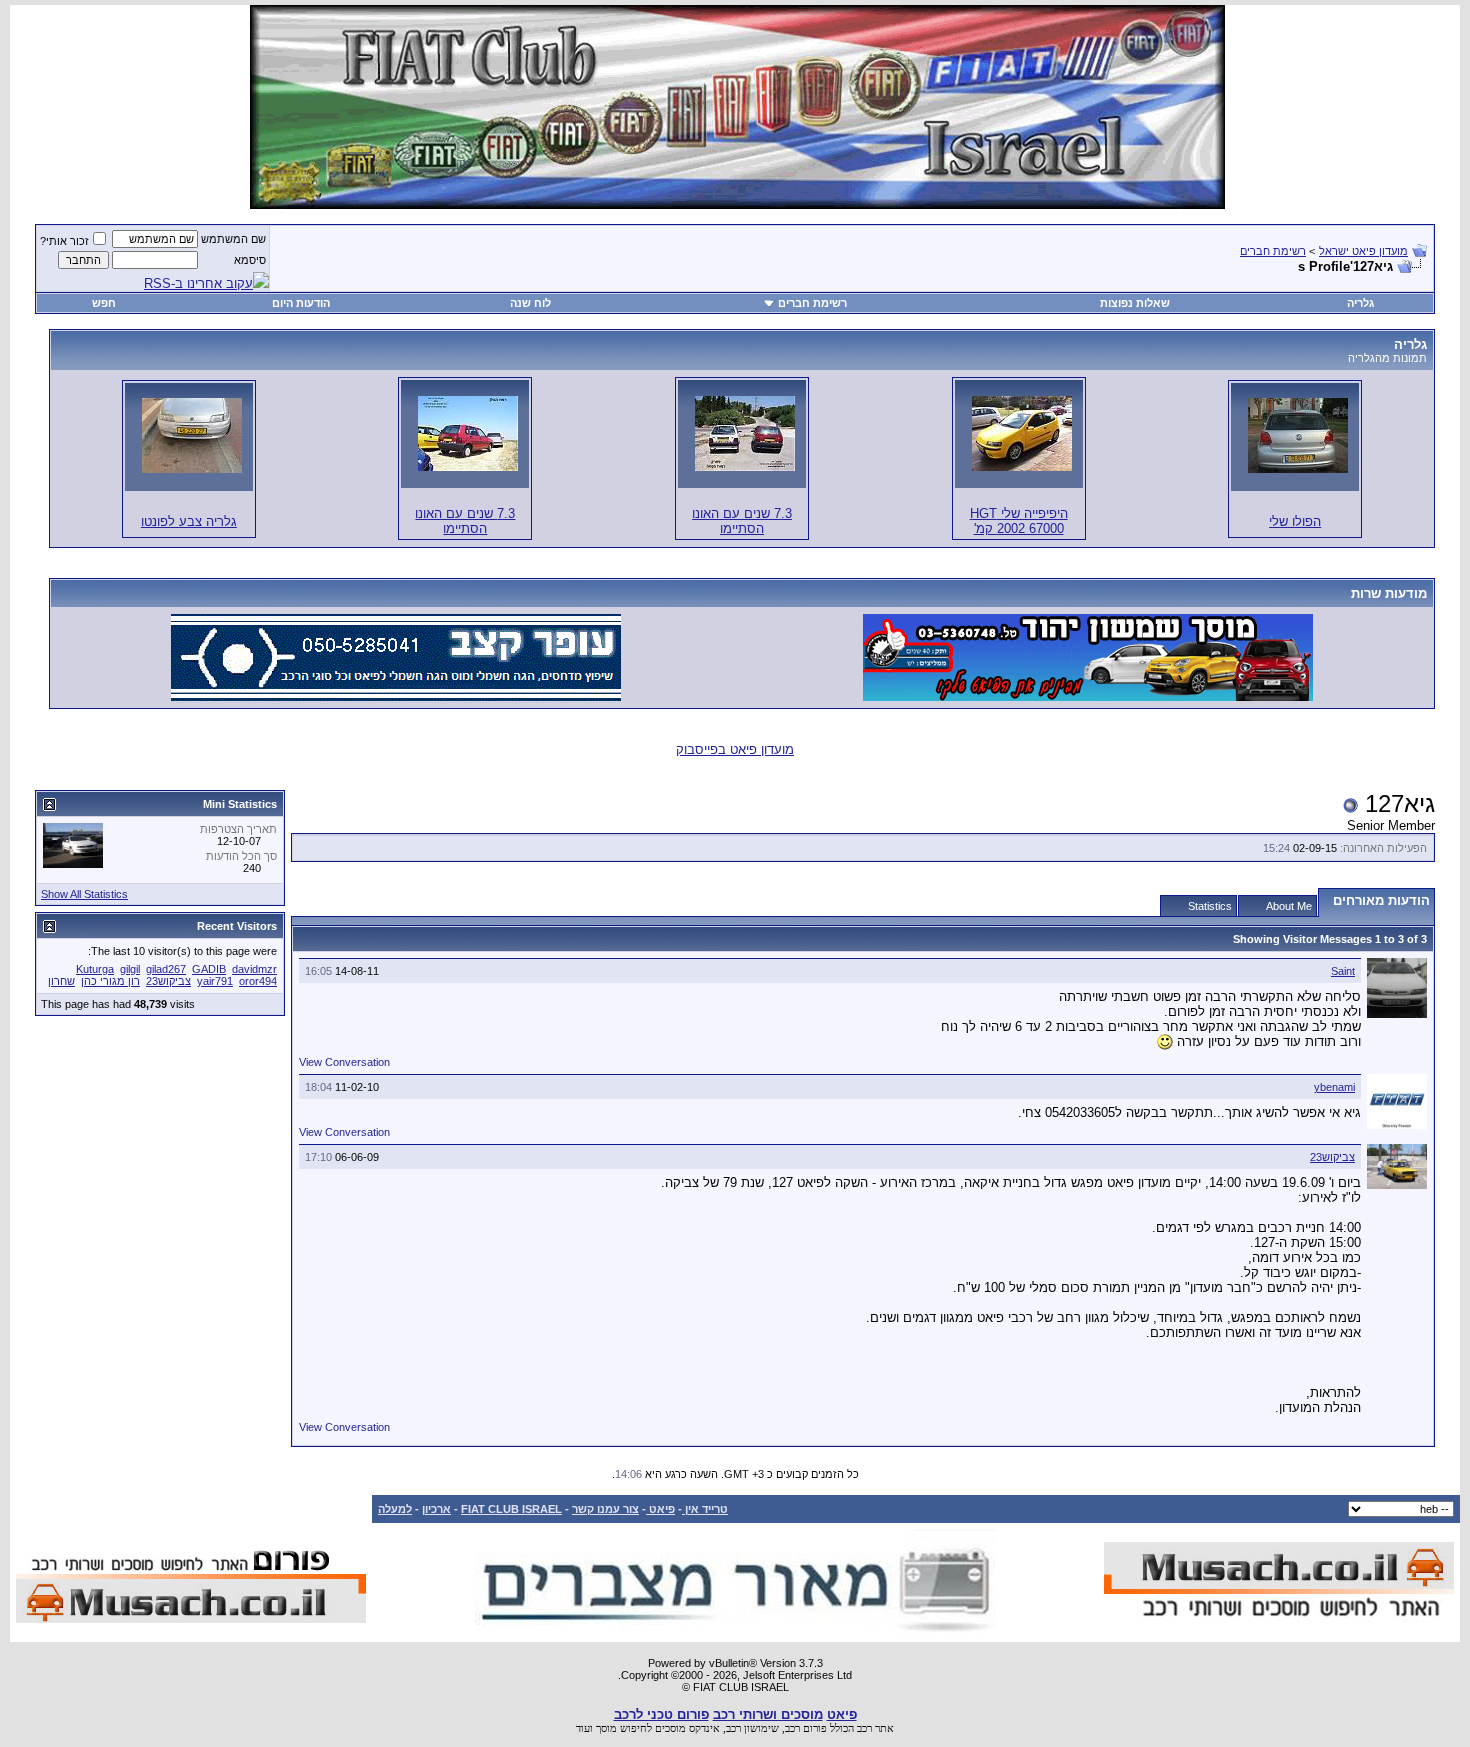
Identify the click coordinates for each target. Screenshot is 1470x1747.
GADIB (209, 969)
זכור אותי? (64, 241)
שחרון (61, 981)
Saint (1343, 971)
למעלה (395, 1509)
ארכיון (436, 1509)
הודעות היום (301, 303)
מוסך (606, 1728)
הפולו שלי (1295, 521)
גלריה (1360, 303)
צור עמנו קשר (605, 1509)
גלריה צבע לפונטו (189, 521)
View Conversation (344, 1062)
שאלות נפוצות (1135, 303)
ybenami (1334, 1087)
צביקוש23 (1332, 1157)
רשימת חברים (1273, 251)
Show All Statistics (84, 894)
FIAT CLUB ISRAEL (511, 1509)
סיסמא (250, 260)
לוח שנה (530, 303)
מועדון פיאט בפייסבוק (735, 749)
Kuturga (95, 969)
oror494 (258, 981)
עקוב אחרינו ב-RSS (198, 283)
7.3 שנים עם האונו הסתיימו (742, 521)
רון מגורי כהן (110, 981)
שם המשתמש (233, 239)
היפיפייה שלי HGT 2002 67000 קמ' (1019, 521)
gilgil (130, 969)
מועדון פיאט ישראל (1363, 251)
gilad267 (166, 969)
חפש (104, 303)
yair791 (215, 981)
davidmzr (254, 969)
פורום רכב (806, 1728)
